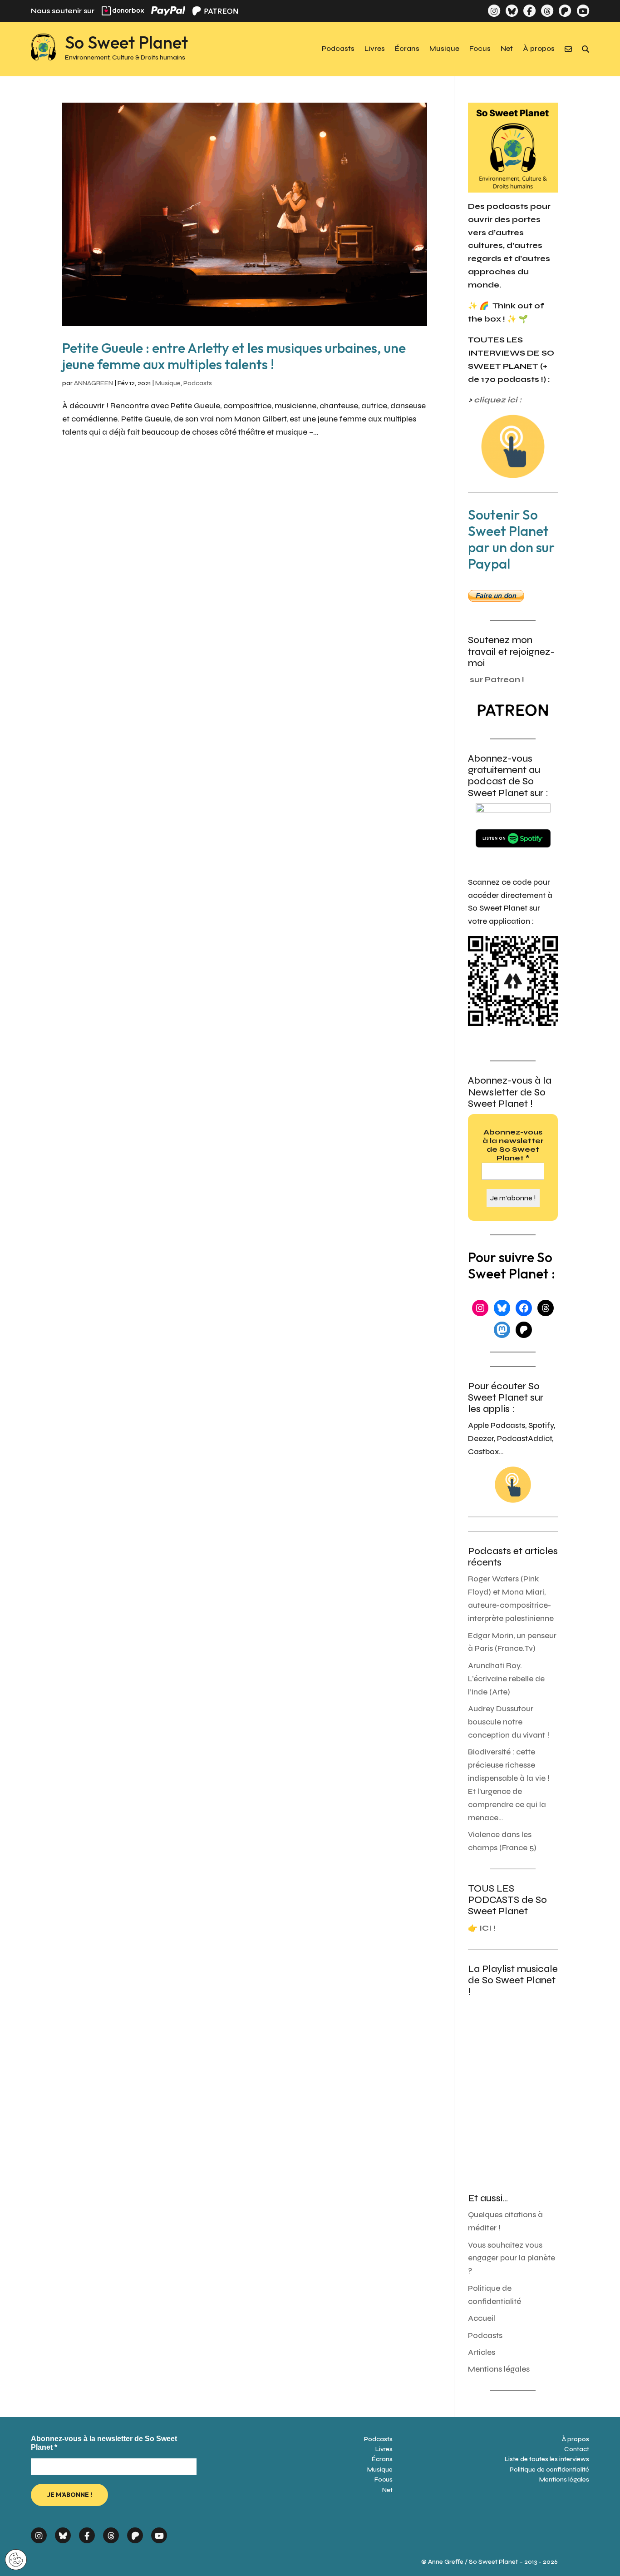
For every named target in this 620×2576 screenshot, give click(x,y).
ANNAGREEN (93, 383)
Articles (482, 2352)
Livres (375, 49)
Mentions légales (499, 2369)
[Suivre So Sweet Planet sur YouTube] (583, 11)
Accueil (482, 2318)
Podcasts (338, 49)
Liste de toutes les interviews (547, 2459)
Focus (480, 49)
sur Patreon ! (497, 680)
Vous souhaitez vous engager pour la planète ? (512, 2258)
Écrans (407, 49)
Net (507, 49)
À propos (539, 49)
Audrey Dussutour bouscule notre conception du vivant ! (509, 1722)
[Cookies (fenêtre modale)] (16, 2560)
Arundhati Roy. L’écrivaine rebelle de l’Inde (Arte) (506, 1679)
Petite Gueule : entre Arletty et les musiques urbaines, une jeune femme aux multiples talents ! (234, 356)
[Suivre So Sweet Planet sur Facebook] (529, 11)
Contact (577, 2449)
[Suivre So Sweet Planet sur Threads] (547, 11)
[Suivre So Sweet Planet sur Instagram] (494, 11)
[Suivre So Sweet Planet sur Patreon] (565, 11)
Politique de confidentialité (549, 2469)
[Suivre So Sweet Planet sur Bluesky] (512, 11)
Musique (444, 49)
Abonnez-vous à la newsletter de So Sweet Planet (513, 1145)
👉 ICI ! (482, 1928)
